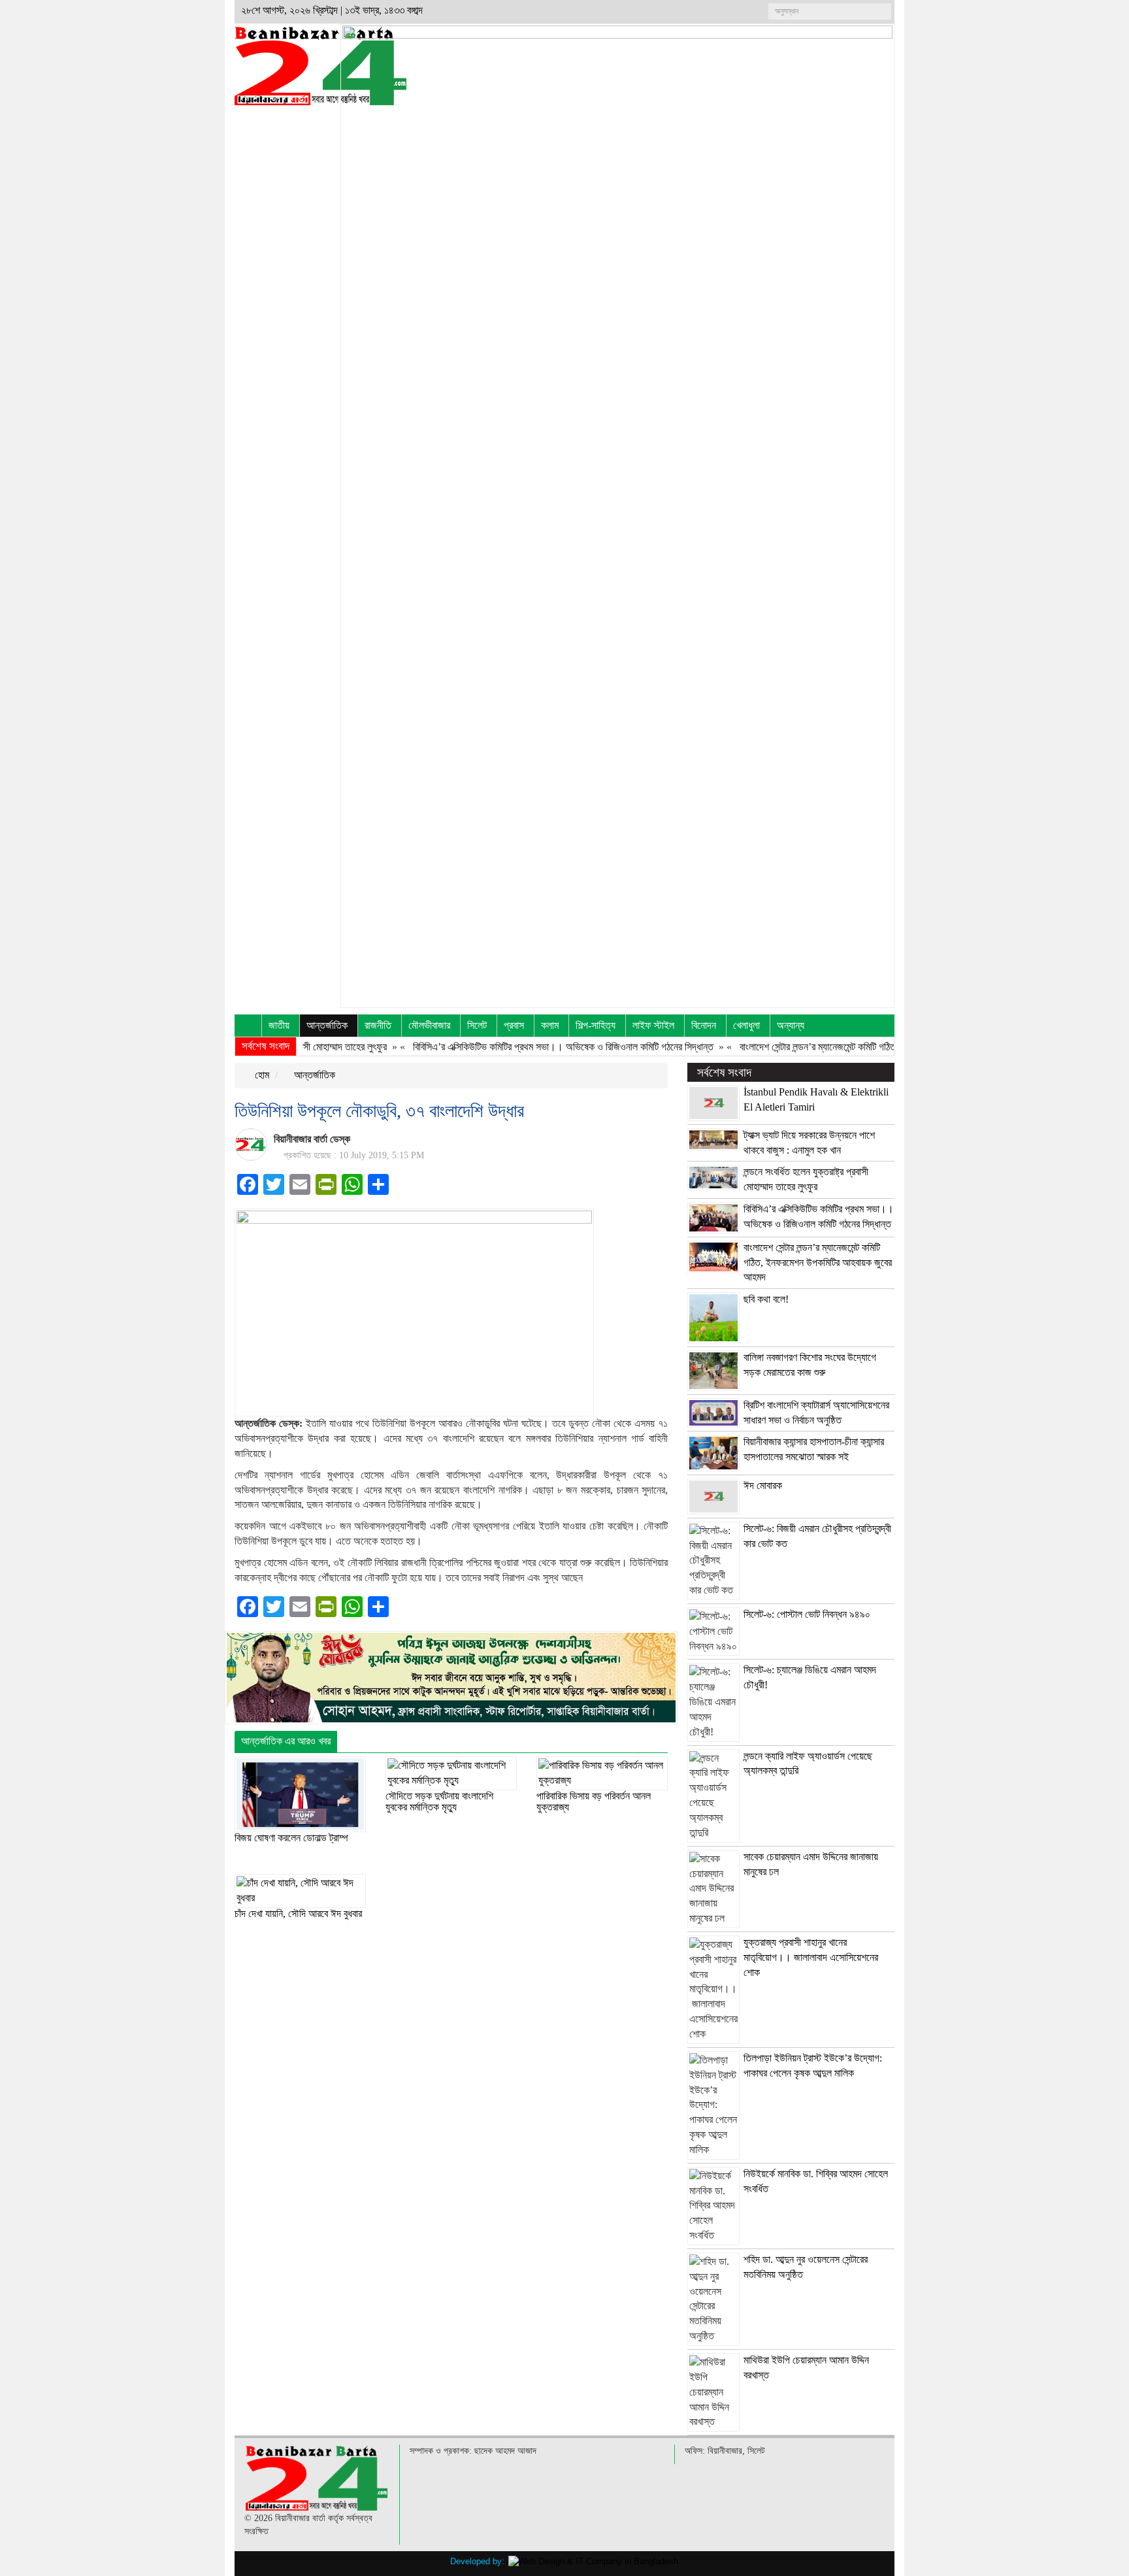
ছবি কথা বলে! (766, 1299)
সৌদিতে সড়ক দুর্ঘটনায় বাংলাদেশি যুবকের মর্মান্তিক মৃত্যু (439, 1802)
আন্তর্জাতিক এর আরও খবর (286, 1741)
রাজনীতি (378, 1025)
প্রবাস (514, 1025)
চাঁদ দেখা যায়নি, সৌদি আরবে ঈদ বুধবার (298, 1914)
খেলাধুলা (746, 1025)
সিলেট (477, 1025)
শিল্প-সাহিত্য (596, 1025)
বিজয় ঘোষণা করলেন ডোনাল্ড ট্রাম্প (291, 1838)
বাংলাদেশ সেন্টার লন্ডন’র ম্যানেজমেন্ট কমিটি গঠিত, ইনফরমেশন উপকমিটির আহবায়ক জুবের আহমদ (851, 1047)
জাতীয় (279, 1025)
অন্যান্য (791, 1025)
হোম (261, 1075)
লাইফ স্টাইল (653, 1025)
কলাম (550, 1025)
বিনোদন (704, 1025)
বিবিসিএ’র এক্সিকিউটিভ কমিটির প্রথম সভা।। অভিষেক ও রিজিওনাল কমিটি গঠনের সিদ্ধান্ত (519, 1047)
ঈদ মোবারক (763, 1485)
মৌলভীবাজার (429, 1025)
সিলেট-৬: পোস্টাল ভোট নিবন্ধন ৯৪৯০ (807, 1614)
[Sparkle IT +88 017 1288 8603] (593, 2561)
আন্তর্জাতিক (327, 1025)
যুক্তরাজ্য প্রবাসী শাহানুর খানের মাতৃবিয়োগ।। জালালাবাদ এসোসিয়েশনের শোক (811, 1957)
